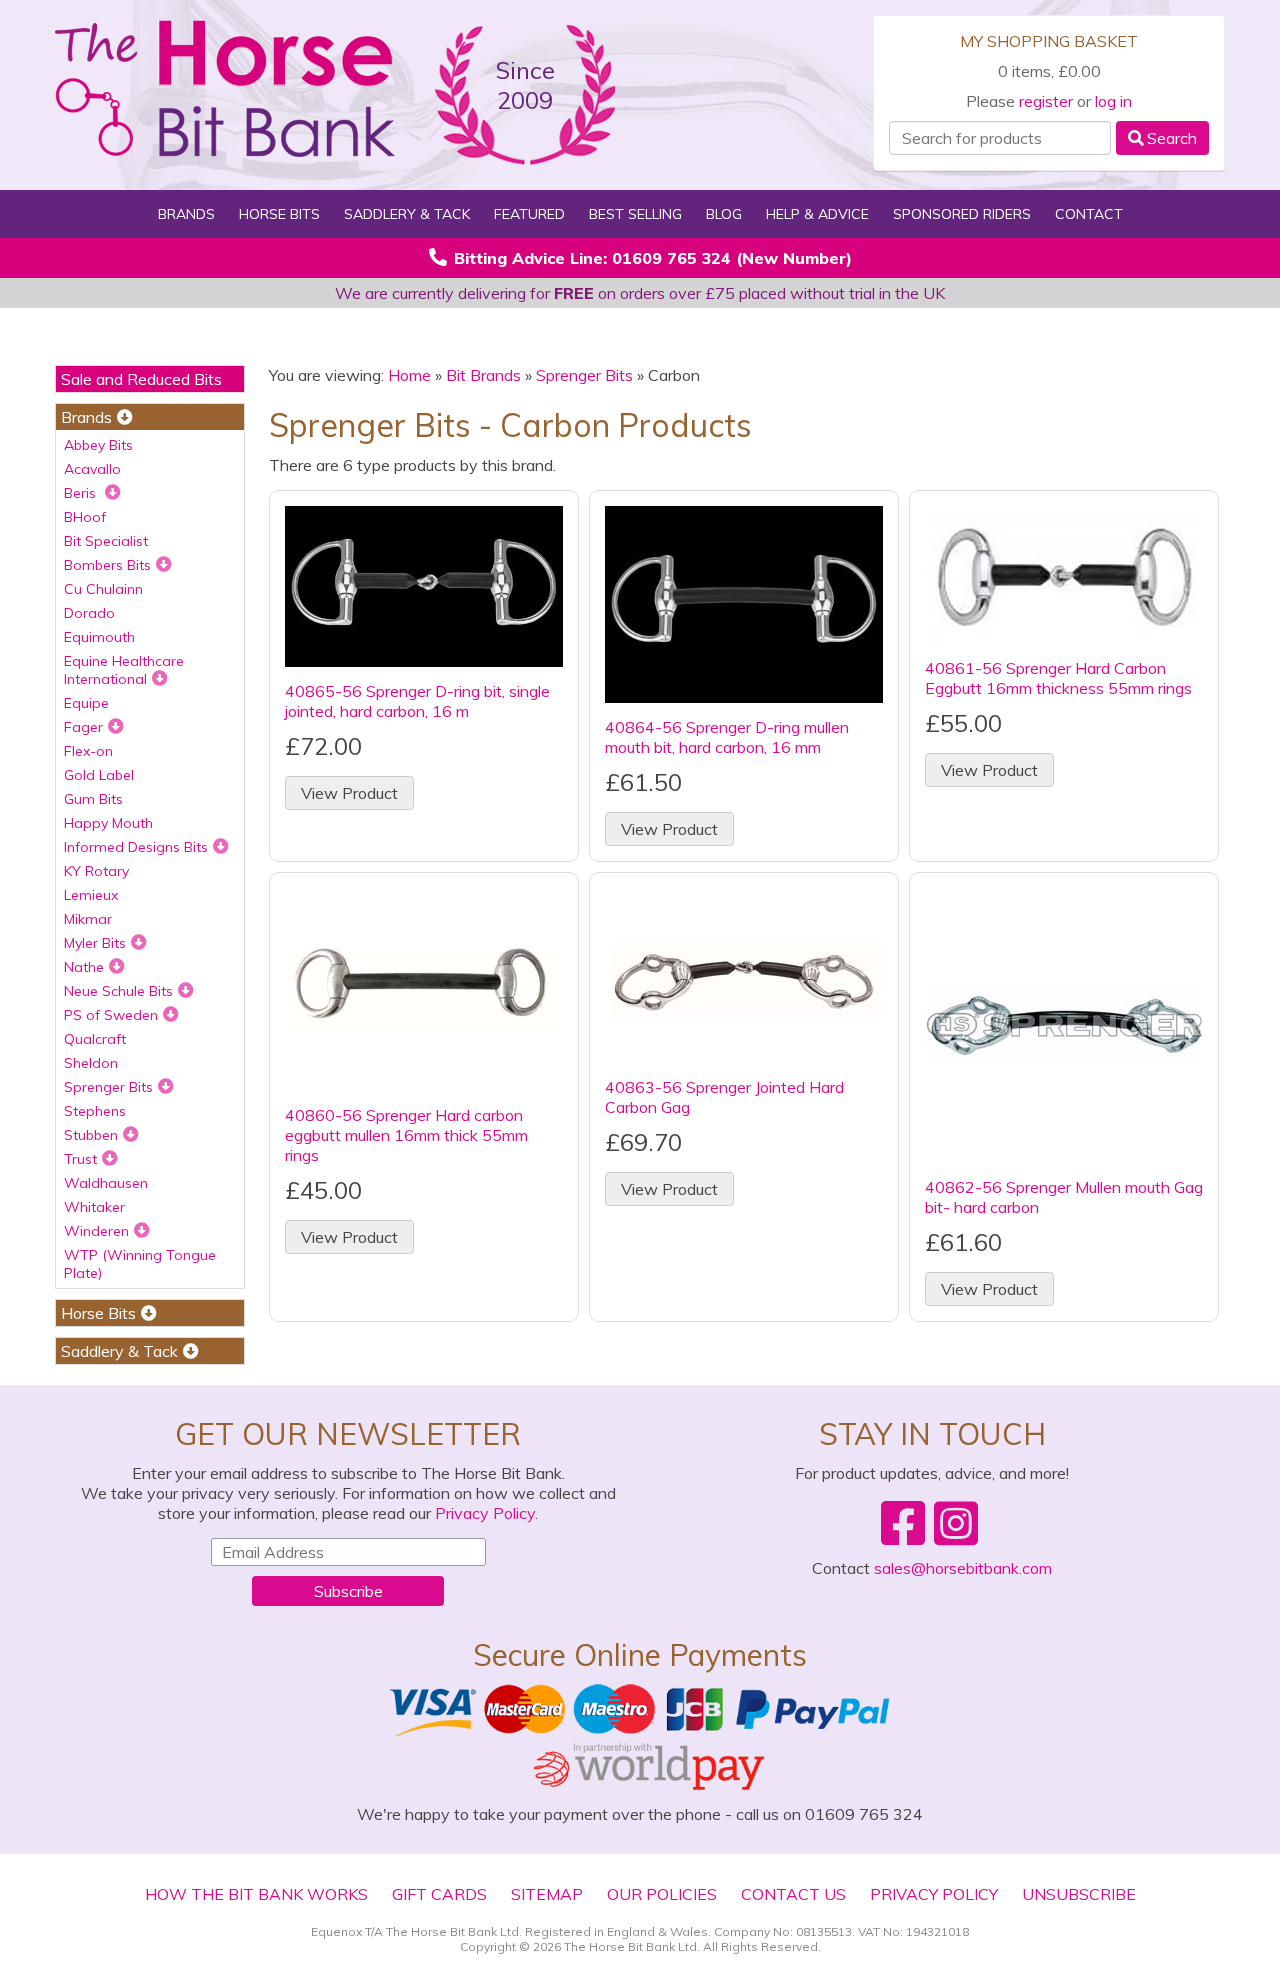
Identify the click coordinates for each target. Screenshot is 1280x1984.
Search (1172, 138)
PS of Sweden (111, 1015)
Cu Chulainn (103, 589)
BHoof (85, 517)
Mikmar (88, 919)
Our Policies (662, 1894)
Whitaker (94, 1207)
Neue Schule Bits (118, 991)
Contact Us (793, 1894)
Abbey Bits (98, 445)
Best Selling (635, 214)
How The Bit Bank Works (256, 1894)
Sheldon (91, 1063)
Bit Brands (483, 375)
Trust (80, 1159)
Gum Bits (93, 799)
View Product (349, 793)
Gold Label (99, 775)
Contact (1089, 214)
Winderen (96, 1231)
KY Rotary (96, 871)
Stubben (91, 1135)
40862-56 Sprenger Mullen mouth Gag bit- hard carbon (1064, 1197)
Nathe (84, 967)
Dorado (89, 613)
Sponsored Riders (962, 214)
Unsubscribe (1079, 1894)
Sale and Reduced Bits (141, 379)
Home (409, 375)
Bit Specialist (106, 541)
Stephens (95, 1111)
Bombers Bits (107, 565)
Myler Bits (95, 943)
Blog (724, 214)
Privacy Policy (485, 1513)
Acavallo (92, 469)
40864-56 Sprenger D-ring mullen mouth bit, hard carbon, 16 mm (727, 737)
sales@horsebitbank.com (963, 1568)
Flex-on (88, 751)
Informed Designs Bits (136, 847)
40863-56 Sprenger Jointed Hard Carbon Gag (724, 1097)
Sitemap (547, 1894)
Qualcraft (95, 1039)
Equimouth (99, 637)
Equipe (86, 703)
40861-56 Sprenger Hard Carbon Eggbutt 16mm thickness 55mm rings (1058, 678)
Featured (529, 214)
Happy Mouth (108, 823)
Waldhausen (106, 1183)
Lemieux (91, 895)
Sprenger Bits (108, 1087)
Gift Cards (439, 1894)
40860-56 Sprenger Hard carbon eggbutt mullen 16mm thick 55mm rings (406, 1135)
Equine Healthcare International (124, 670)
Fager (83, 727)
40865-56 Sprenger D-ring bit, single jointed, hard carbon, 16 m (417, 701)
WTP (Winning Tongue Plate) (140, 1264)
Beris (82, 493)
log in (1113, 101)
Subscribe (348, 1591)
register (1046, 101)
